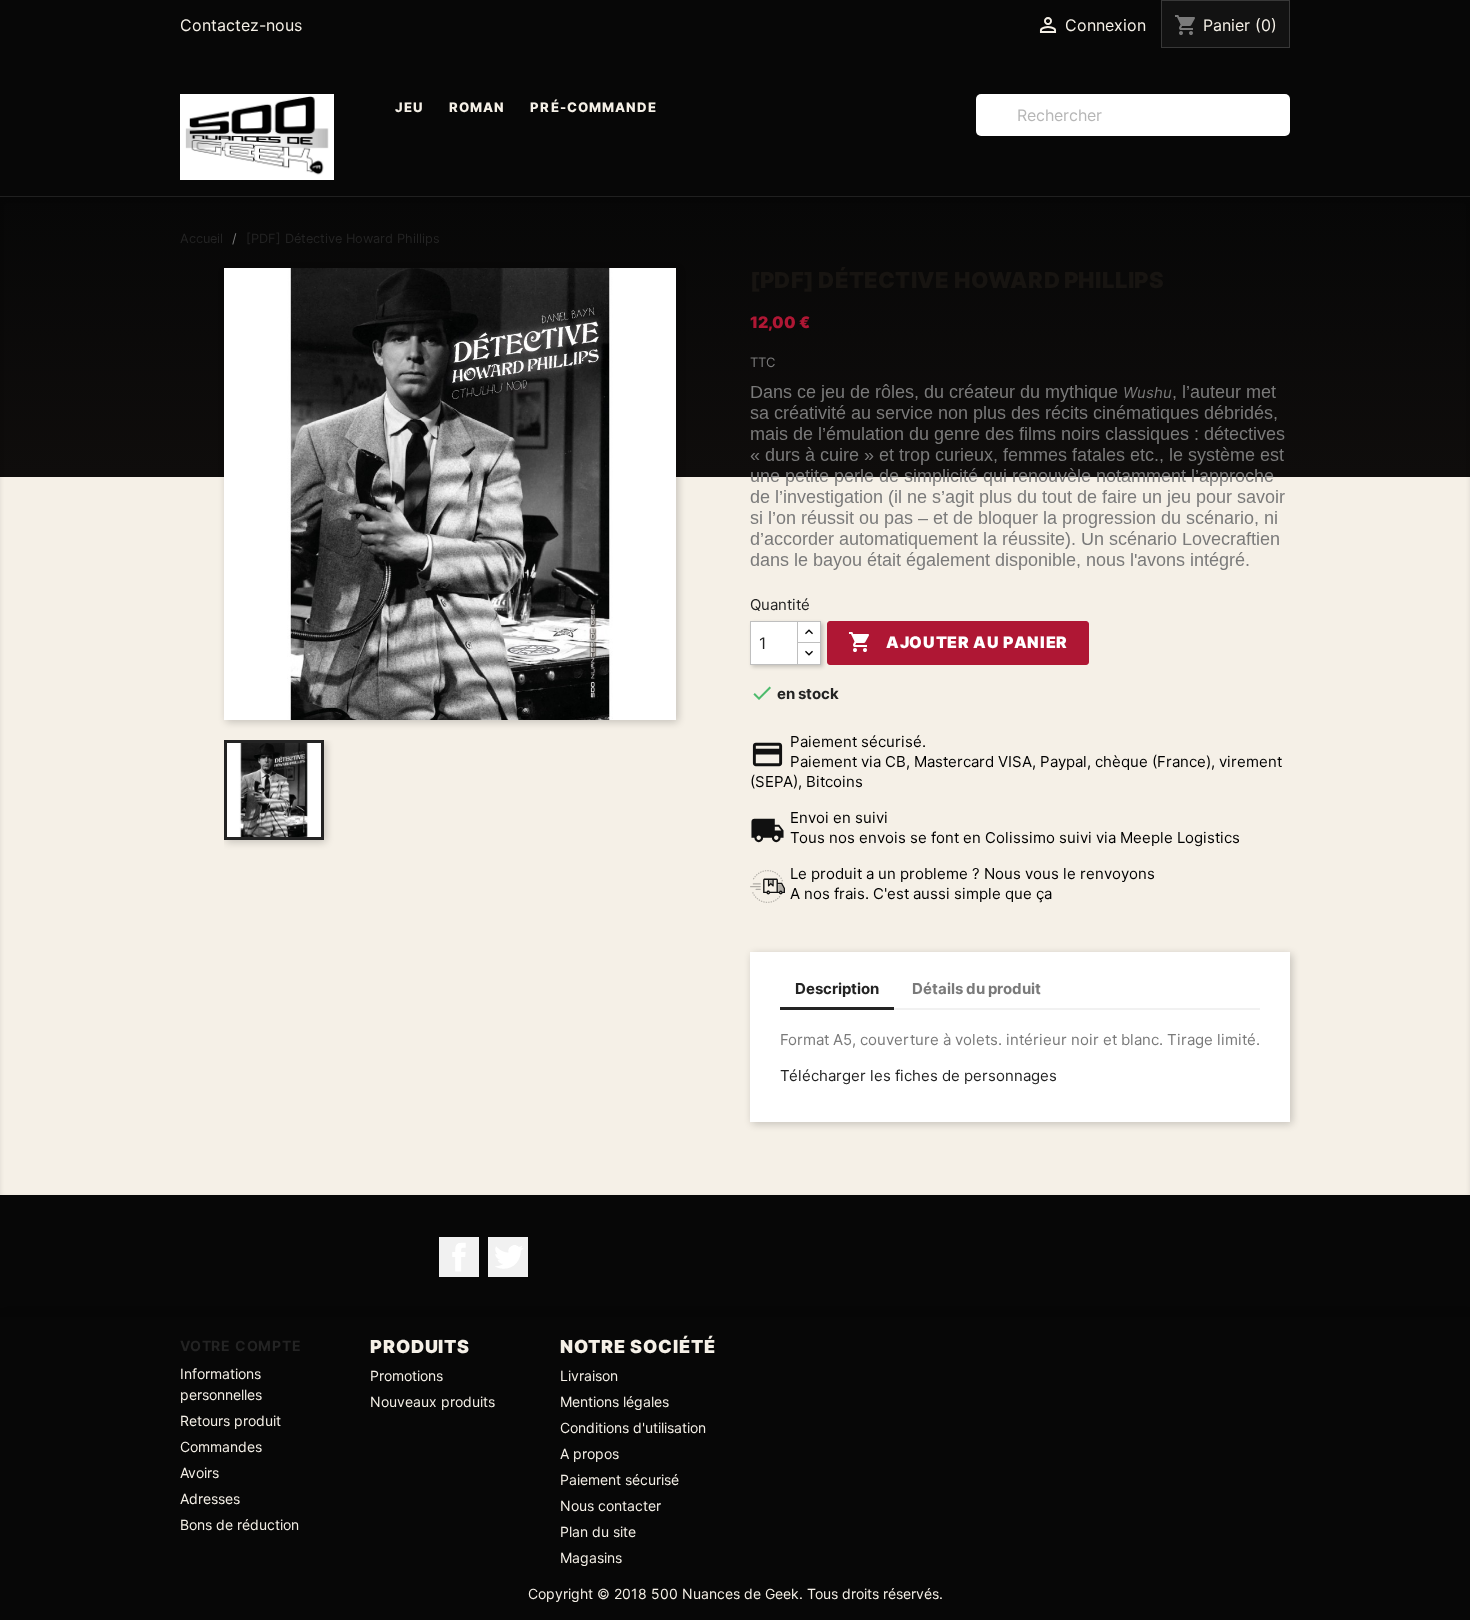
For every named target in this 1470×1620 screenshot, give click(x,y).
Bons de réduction (239, 1524)
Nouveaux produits (432, 1401)
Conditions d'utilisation (633, 1427)
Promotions (406, 1375)
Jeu (409, 107)
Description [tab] (837, 988)
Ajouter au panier (958, 642)
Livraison (589, 1375)
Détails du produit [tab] (976, 988)
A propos (589, 1453)
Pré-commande (593, 107)
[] (1282, 130)
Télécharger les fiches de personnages (918, 1075)
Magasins (591, 1557)
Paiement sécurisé (619, 1479)
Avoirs (199, 1472)
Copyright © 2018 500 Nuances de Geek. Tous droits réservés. (735, 1593)
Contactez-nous (241, 25)
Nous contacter (610, 1505)
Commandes (221, 1446)
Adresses (210, 1498)
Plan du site (598, 1531)
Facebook (459, 1257)
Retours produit (230, 1420)
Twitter (508, 1257)
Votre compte (241, 1345)
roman (477, 107)
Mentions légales (614, 1401)
